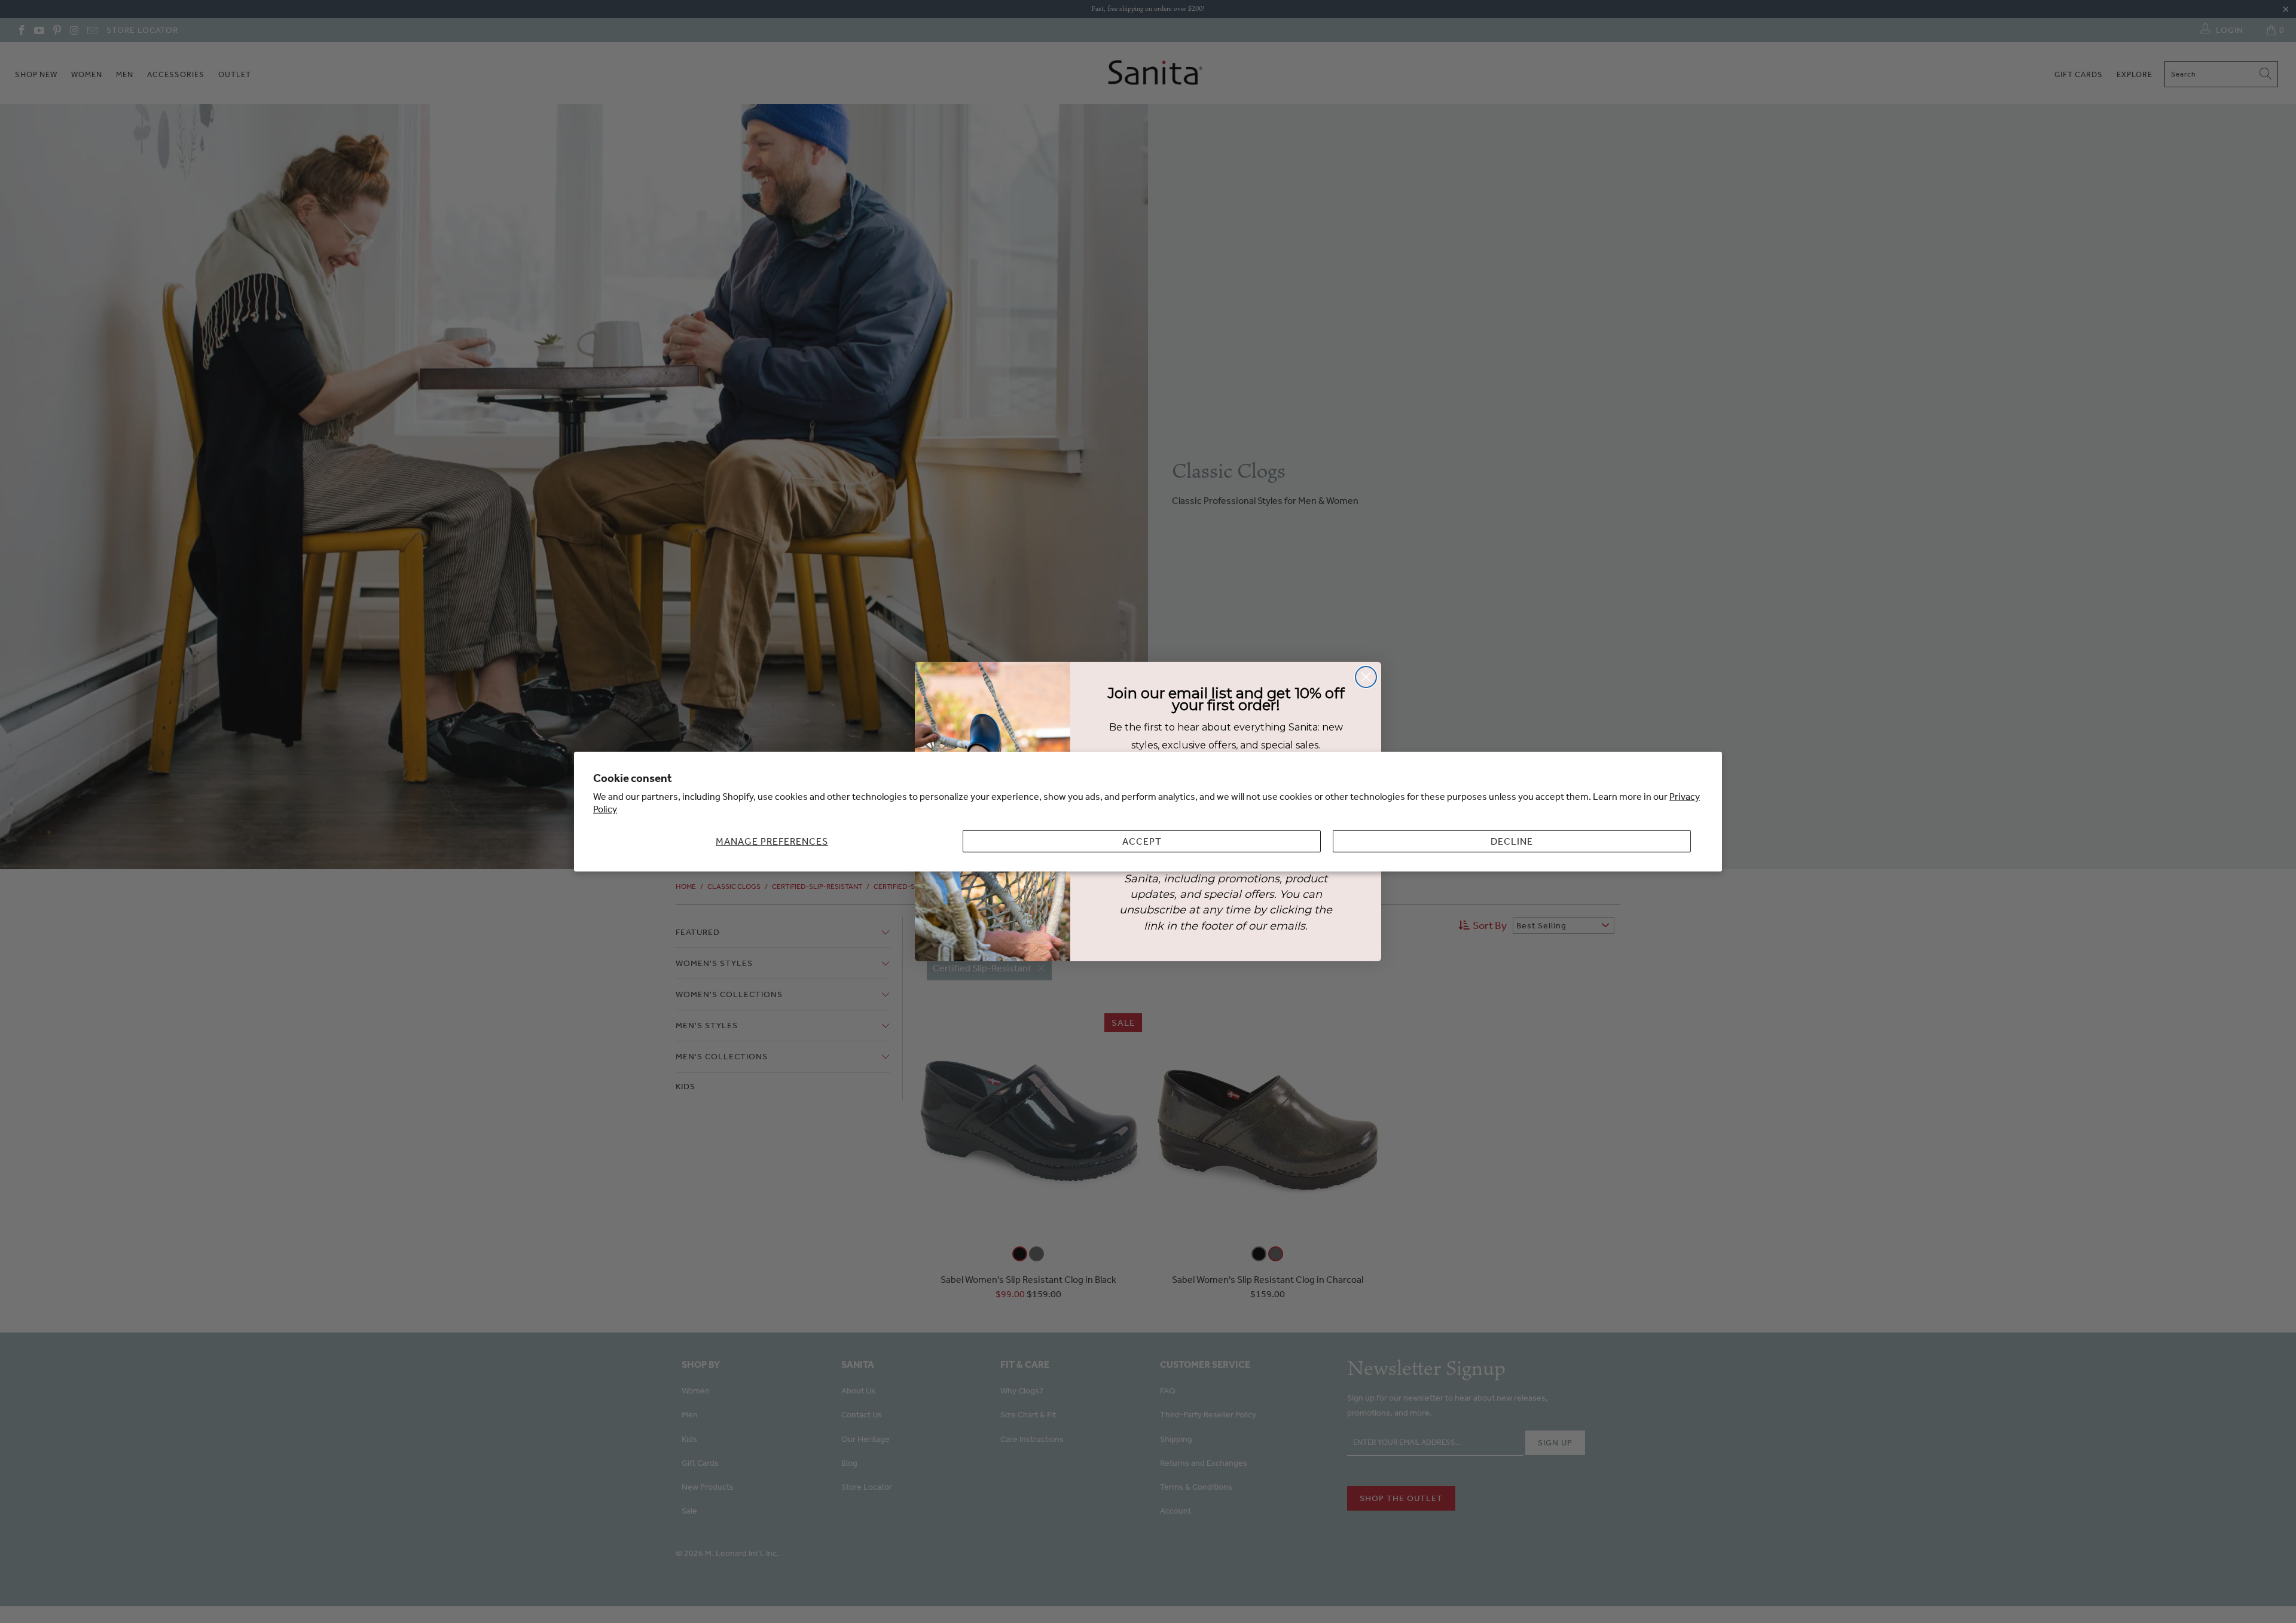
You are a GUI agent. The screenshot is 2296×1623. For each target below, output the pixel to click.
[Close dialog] (1366, 677)
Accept (1142, 841)
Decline (1512, 841)
